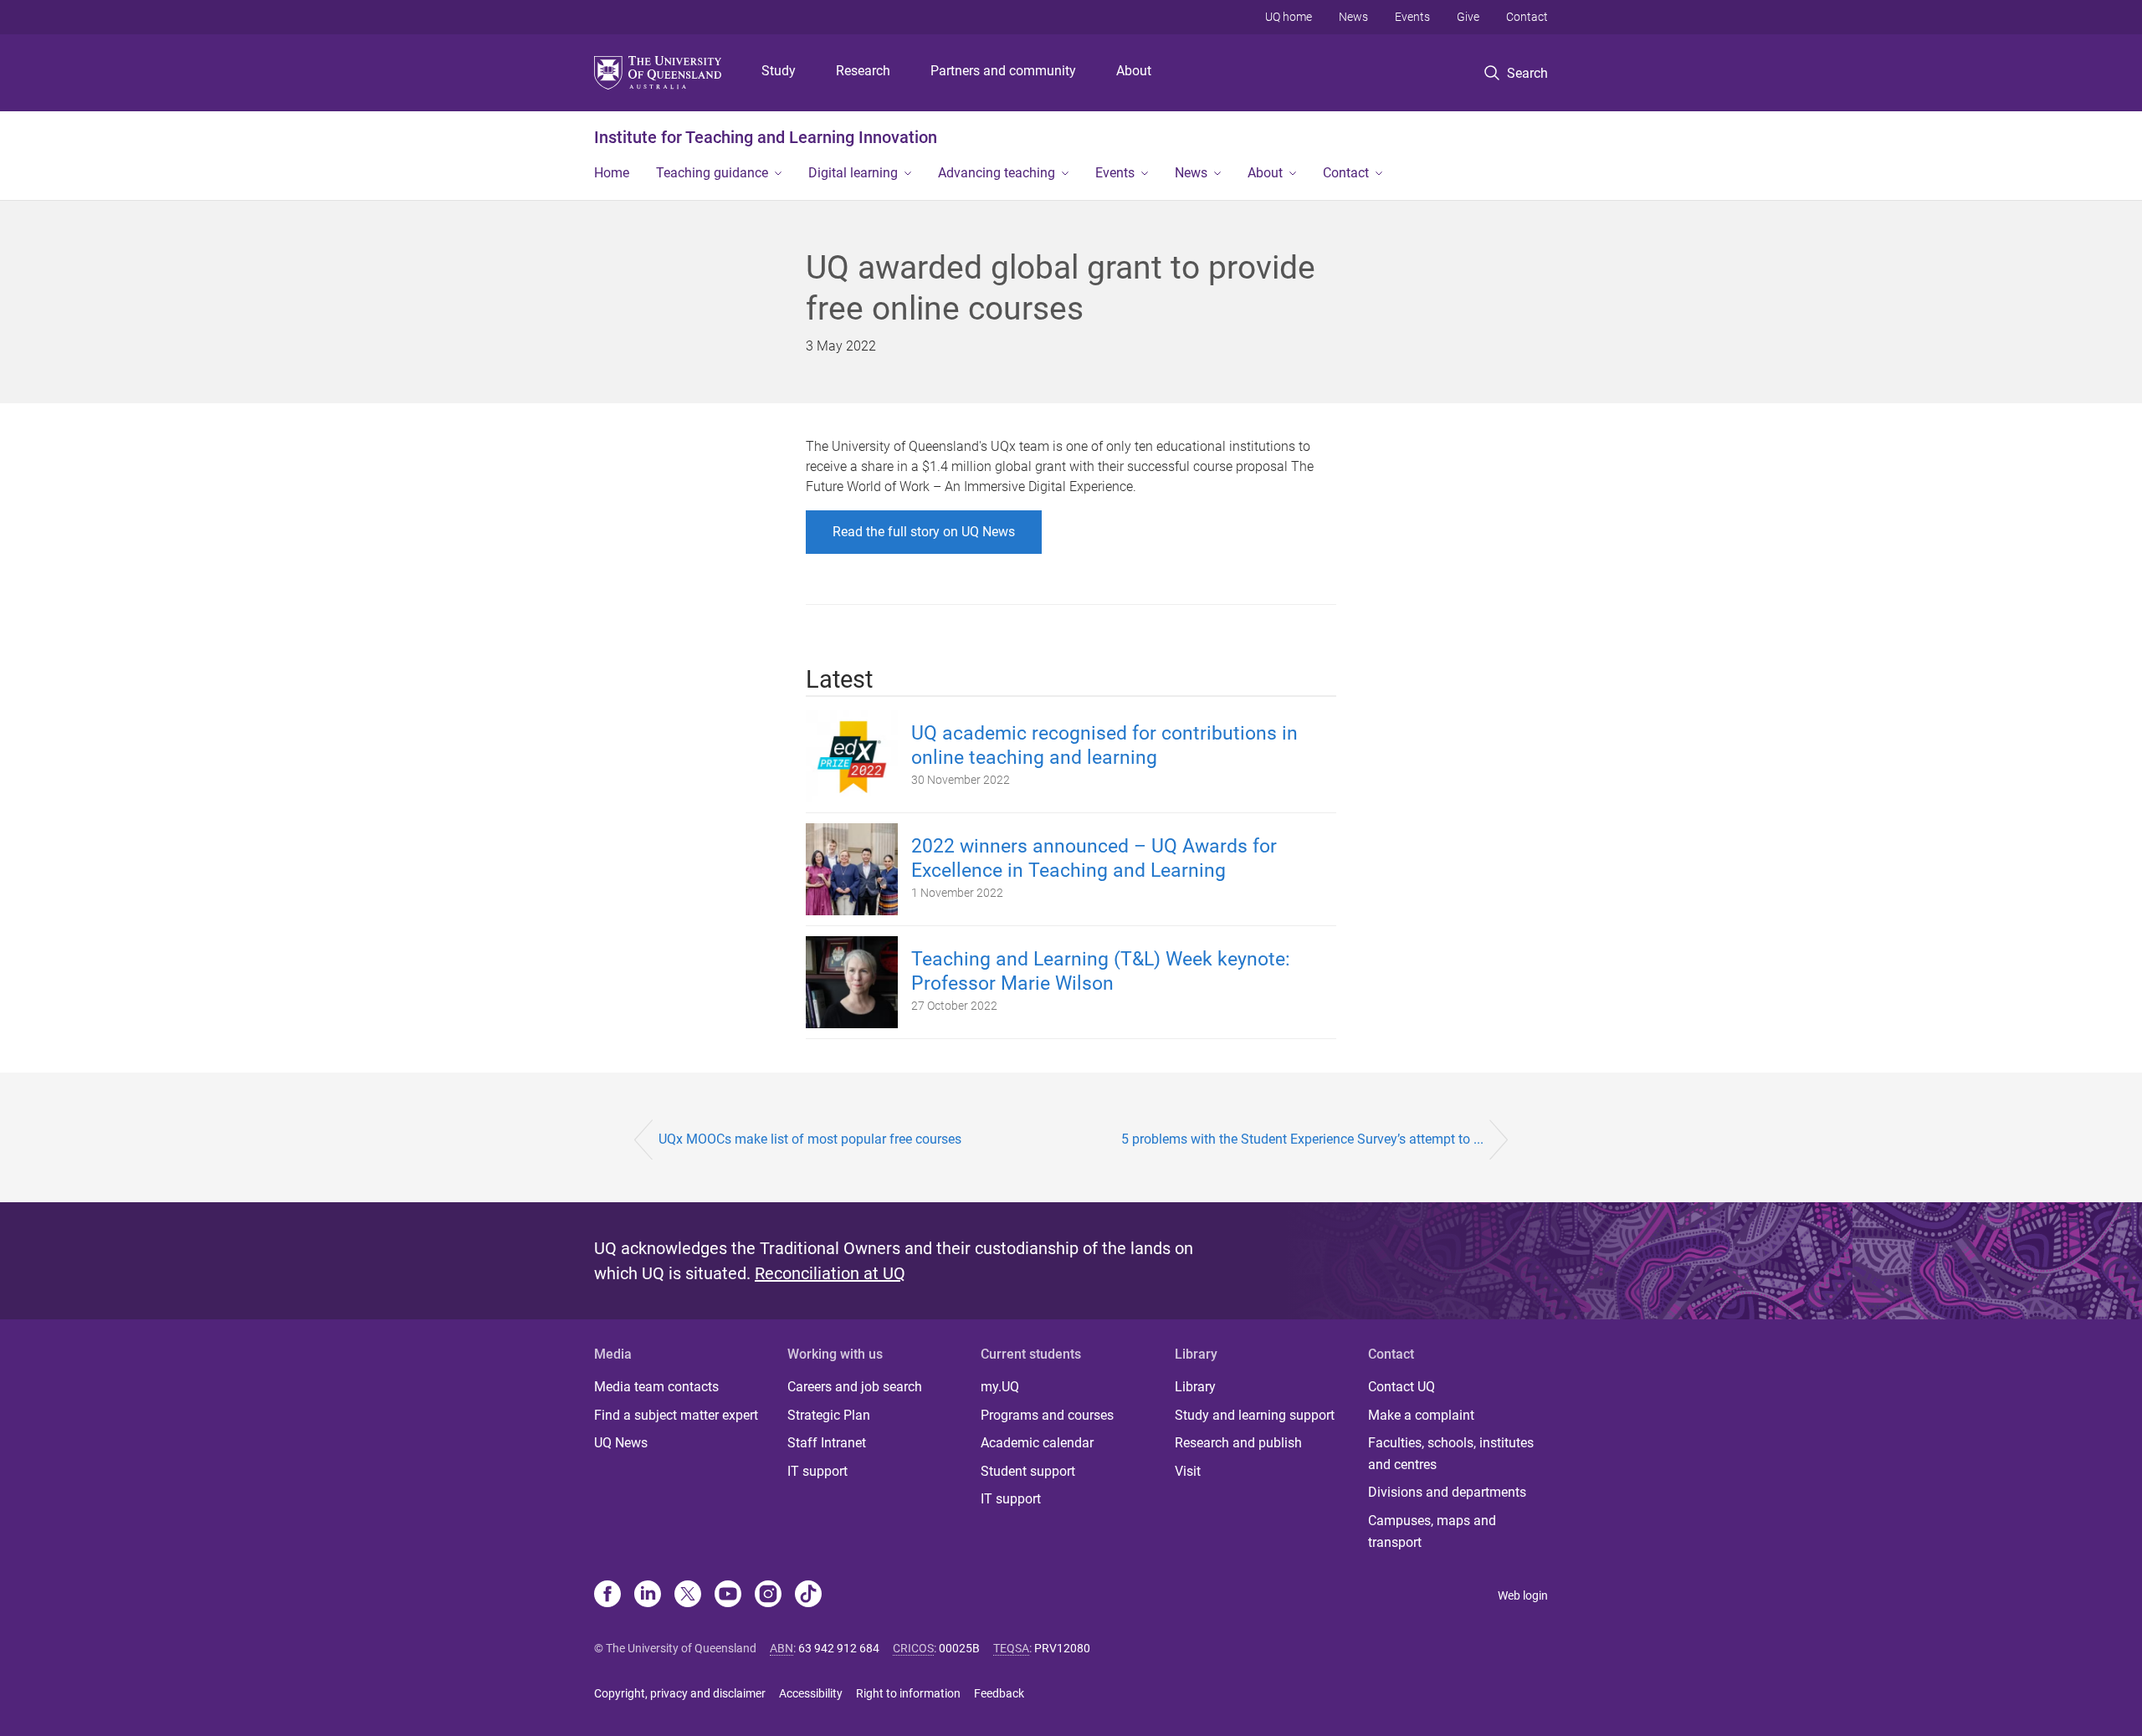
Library (1195, 1387)
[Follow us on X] (688, 1595)
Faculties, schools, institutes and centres (1451, 1454)
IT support (817, 1471)
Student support (1028, 1471)
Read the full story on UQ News (924, 532)
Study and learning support (1255, 1415)
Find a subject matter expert (676, 1415)
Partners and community (1003, 71)
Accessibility (811, 1693)
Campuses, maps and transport (1432, 1531)
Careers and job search (855, 1387)
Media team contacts (656, 1387)
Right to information (908, 1693)
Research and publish (1238, 1443)
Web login (1523, 1595)
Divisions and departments (1447, 1492)
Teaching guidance (712, 173)
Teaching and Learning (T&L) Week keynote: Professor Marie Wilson (1101, 971)
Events (1412, 17)
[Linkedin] (648, 1595)
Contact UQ (1402, 1387)
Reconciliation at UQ (830, 1273)
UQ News (621, 1443)
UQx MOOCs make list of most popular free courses (810, 1139)
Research (863, 71)
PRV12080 (1062, 1648)
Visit (1188, 1471)
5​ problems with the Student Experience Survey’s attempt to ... (1302, 1139)
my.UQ (1000, 1387)
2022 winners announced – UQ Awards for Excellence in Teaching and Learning (1094, 858)
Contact (1527, 17)
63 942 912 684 (839, 1648)
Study (779, 71)
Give (1468, 17)
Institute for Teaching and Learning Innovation (766, 137)
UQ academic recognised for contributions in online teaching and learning (1104, 745)
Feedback (999, 1693)
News (1353, 17)
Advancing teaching (997, 173)
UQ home (1289, 17)
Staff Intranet (827, 1443)
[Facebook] (607, 1595)
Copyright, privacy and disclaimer (680, 1693)
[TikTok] (808, 1595)
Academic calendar (1037, 1443)
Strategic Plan (829, 1415)
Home (612, 173)
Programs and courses (1047, 1415)
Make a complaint (1421, 1415)
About (1134, 71)
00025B (959, 1648)
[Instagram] (768, 1595)
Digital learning (853, 173)
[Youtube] (728, 1595)
